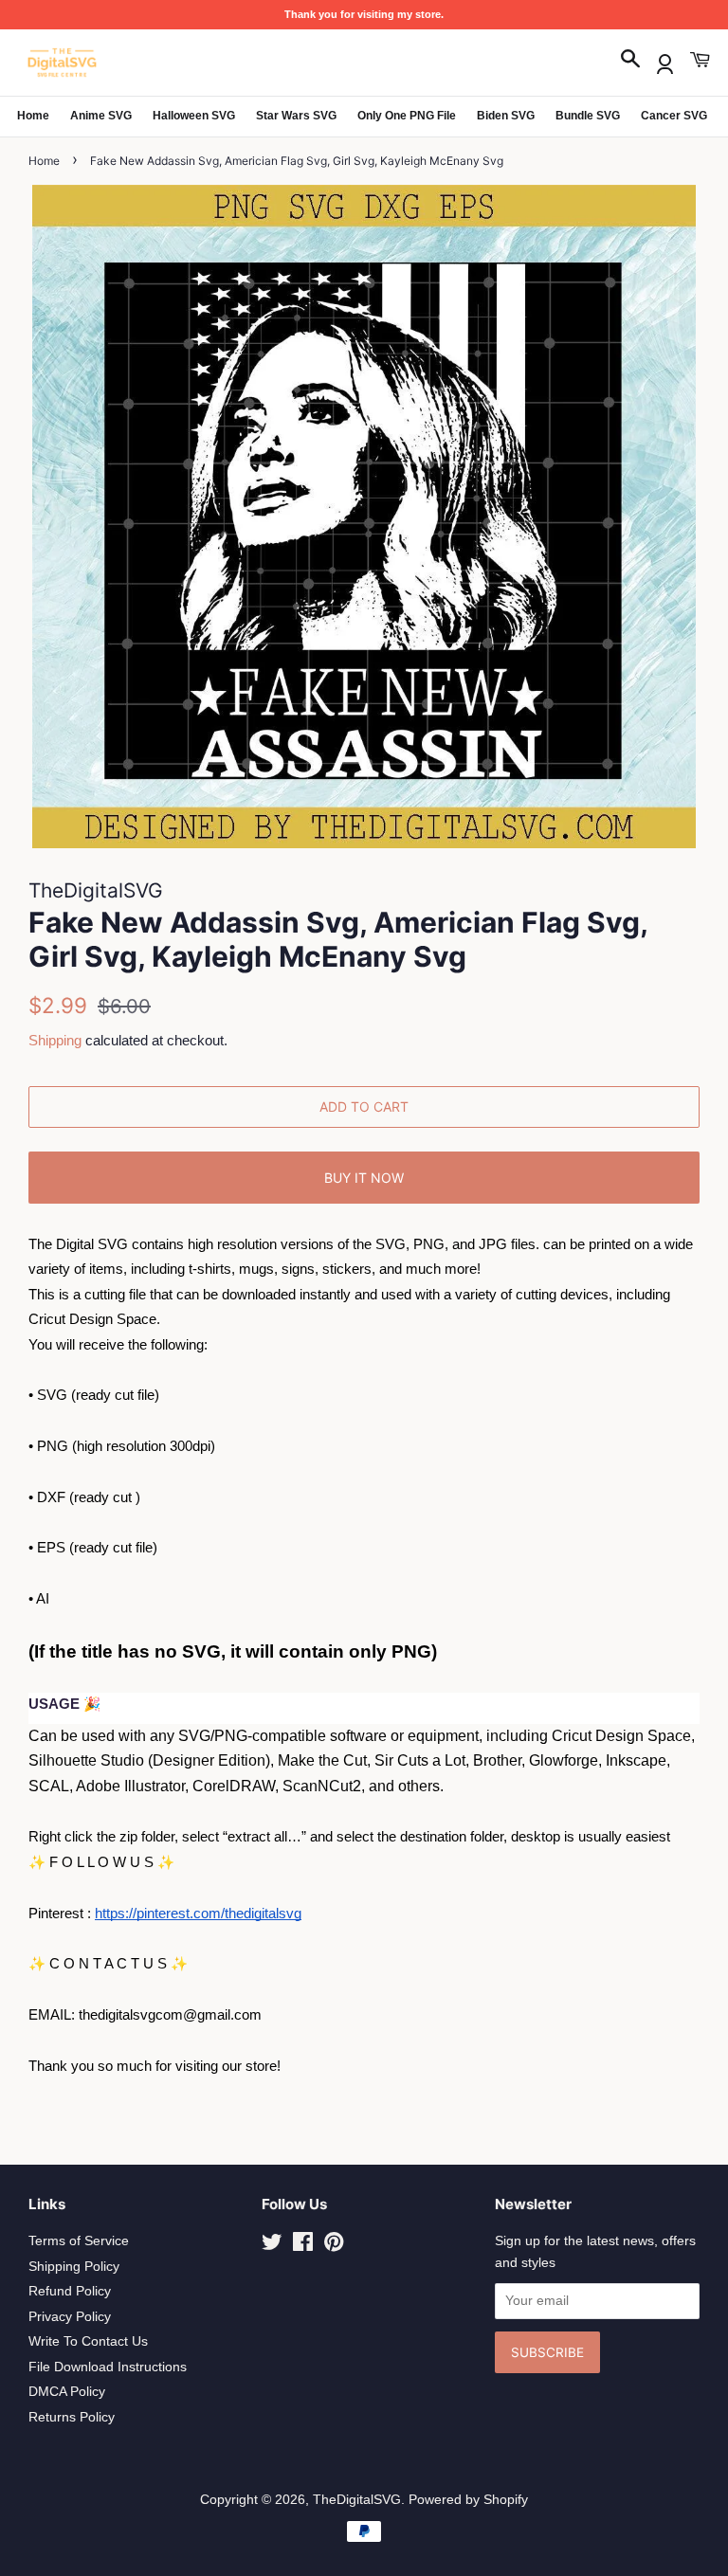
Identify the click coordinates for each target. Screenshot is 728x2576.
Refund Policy (70, 2291)
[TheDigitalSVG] (109, 63)
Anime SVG (101, 116)
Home (33, 116)
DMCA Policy (67, 2392)
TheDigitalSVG (357, 2500)
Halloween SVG (194, 116)
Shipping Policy (74, 2267)
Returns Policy (72, 2417)
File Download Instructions (108, 2367)
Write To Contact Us (88, 2341)
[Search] (630, 60)
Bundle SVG (588, 116)
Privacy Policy (70, 2317)
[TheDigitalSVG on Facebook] (303, 2246)
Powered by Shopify (468, 2500)
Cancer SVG (674, 116)
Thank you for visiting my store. (364, 14)
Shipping (55, 1040)
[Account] (665, 60)
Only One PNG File (407, 116)
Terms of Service (79, 2241)
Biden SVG (506, 116)
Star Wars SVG (296, 116)
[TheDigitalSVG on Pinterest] (334, 2246)
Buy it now (364, 1178)
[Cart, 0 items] (700, 60)
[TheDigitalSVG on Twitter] (272, 2246)
